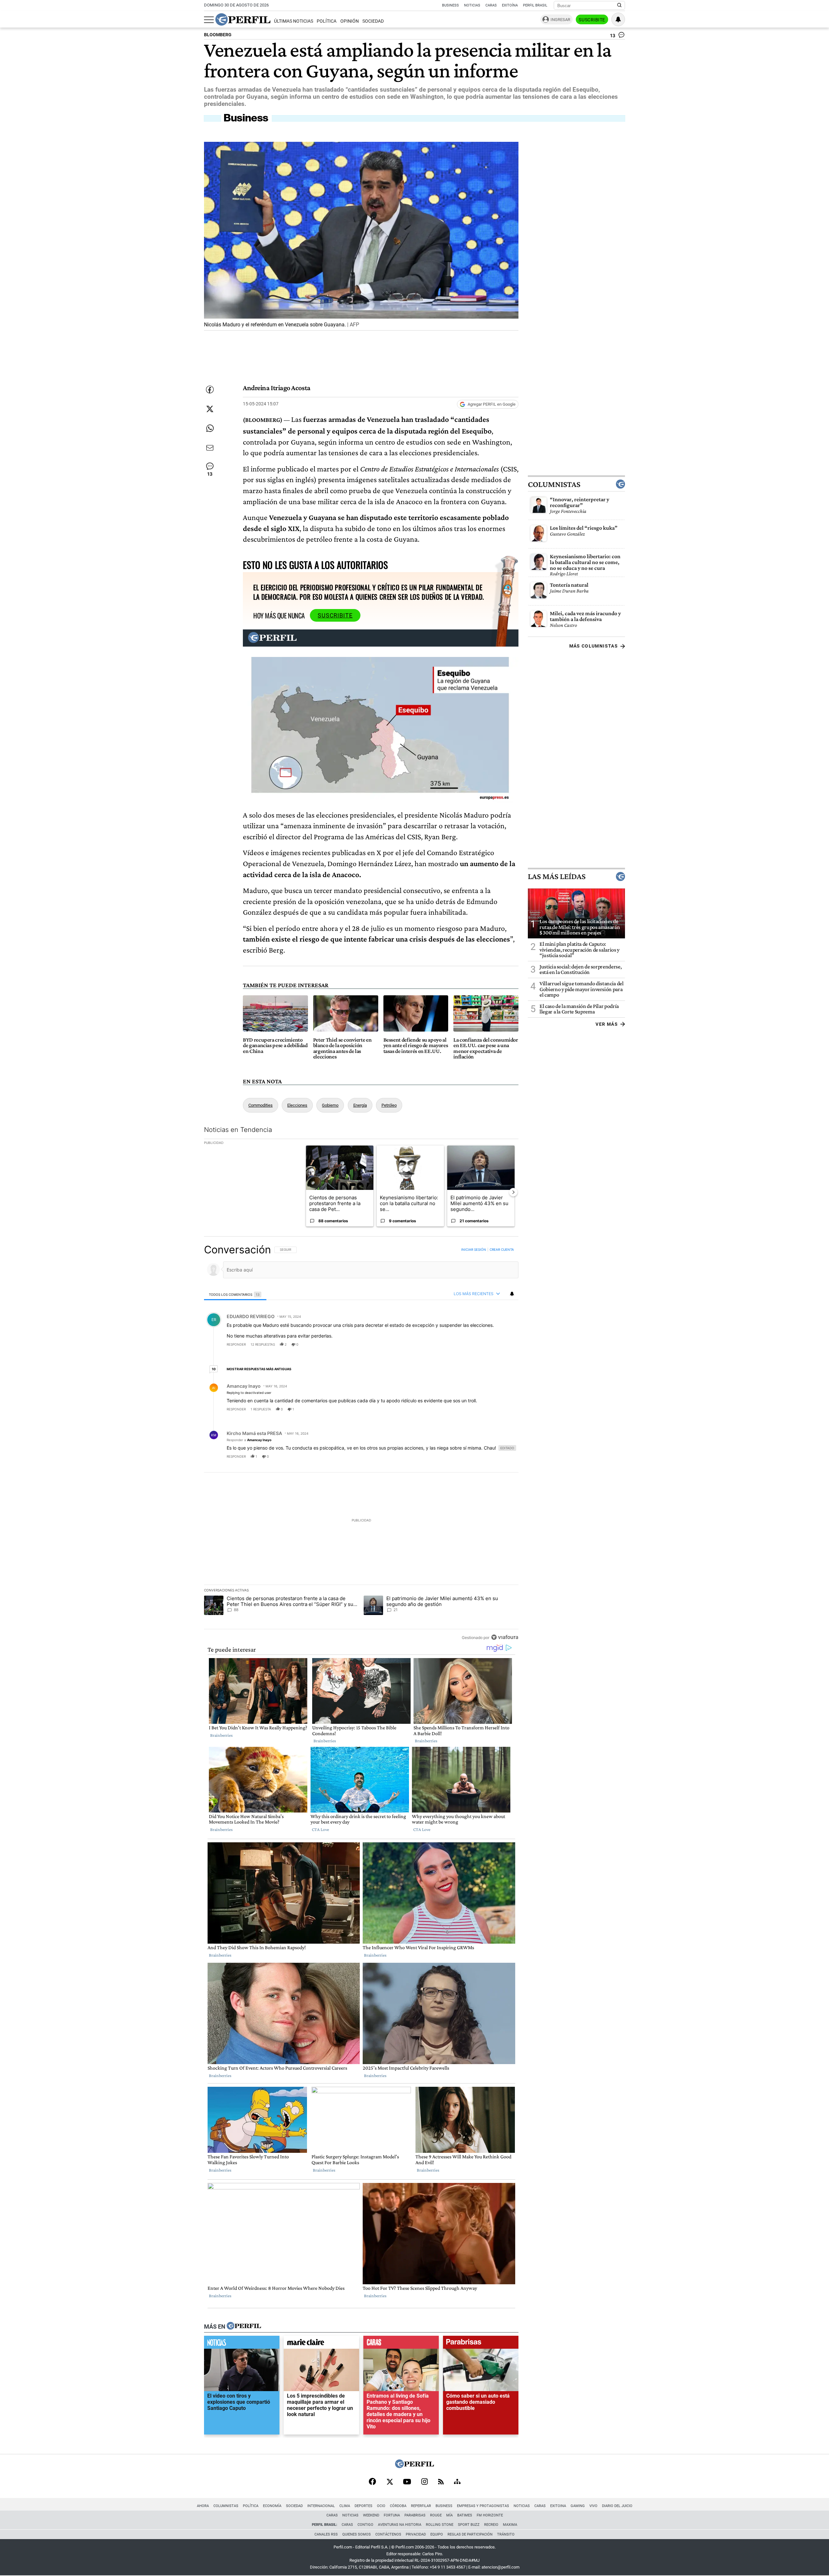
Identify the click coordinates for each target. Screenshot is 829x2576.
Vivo (593, 2506)
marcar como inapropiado (502, 1349)
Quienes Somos (357, 2534)
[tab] (235, 1294)
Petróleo (389, 1105)
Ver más (607, 1024)
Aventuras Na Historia (400, 2525)
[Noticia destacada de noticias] (242, 2344)
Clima (345, 2506)
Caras (491, 5)
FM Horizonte (490, 2515)
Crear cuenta (502, 1249)
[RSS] (441, 2482)
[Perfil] (244, 2326)
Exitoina (558, 2506)
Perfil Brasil (535, 5)
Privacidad (416, 2534)
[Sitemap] (457, 2482)
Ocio (381, 2506)
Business (450, 5)
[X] (390, 2482)
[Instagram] (425, 2482)
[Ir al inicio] (243, 19)
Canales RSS (326, 2534)
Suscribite (592, 20)
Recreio (491, 2525)
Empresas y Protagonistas (483, 2506)
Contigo (365, 2525)
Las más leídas (557, 877)
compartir (479, 1344)
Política (327, 21)
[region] (361, 1443)
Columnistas (554, 484)
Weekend (371, 2515)
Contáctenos (388, 2534)
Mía (449, 2515)
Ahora (203, 2506)
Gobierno (330, 1105)
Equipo (437, 2534)
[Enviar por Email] (210, 448)
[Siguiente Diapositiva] (513, 1192)
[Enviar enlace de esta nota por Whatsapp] (210, 428)
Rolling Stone (440, 2525)
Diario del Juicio (617, 2506)
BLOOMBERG (218, 35)
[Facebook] (372, 2482)
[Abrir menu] (209, 20)
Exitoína (510, 5)
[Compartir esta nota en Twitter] (210, 409)
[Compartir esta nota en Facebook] (210, 390)
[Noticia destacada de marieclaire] (321, 2344)
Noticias (472, 5)
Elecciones (297, 1105)
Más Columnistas (594, 646)
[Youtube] (407, 2482)
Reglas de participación (470, 2534)
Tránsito (506, 2534)
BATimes (465, 2515)
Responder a (249, 1440)
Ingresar (560, 20)
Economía (272, 2506)
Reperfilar (421, 2506)
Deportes (363, 2506)
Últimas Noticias (294, 21)
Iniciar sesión (474, 1249)
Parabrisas (415, 2515)
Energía (360, 1105)
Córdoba (398, 2506)
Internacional (321, 2506)
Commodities (261, 1105)
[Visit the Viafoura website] (505, 1638)
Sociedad (373, 21)
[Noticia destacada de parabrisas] (481, 2344)
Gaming (578, 2506)
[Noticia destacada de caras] (401, 2344)
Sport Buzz (469, 2525)
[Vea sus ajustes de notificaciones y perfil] (618, 19)
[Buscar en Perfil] (619, 6)
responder (236, 1344)
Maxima (510, 2525)
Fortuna (392, 2515)
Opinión (350, 21)
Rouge (436, 2515)
